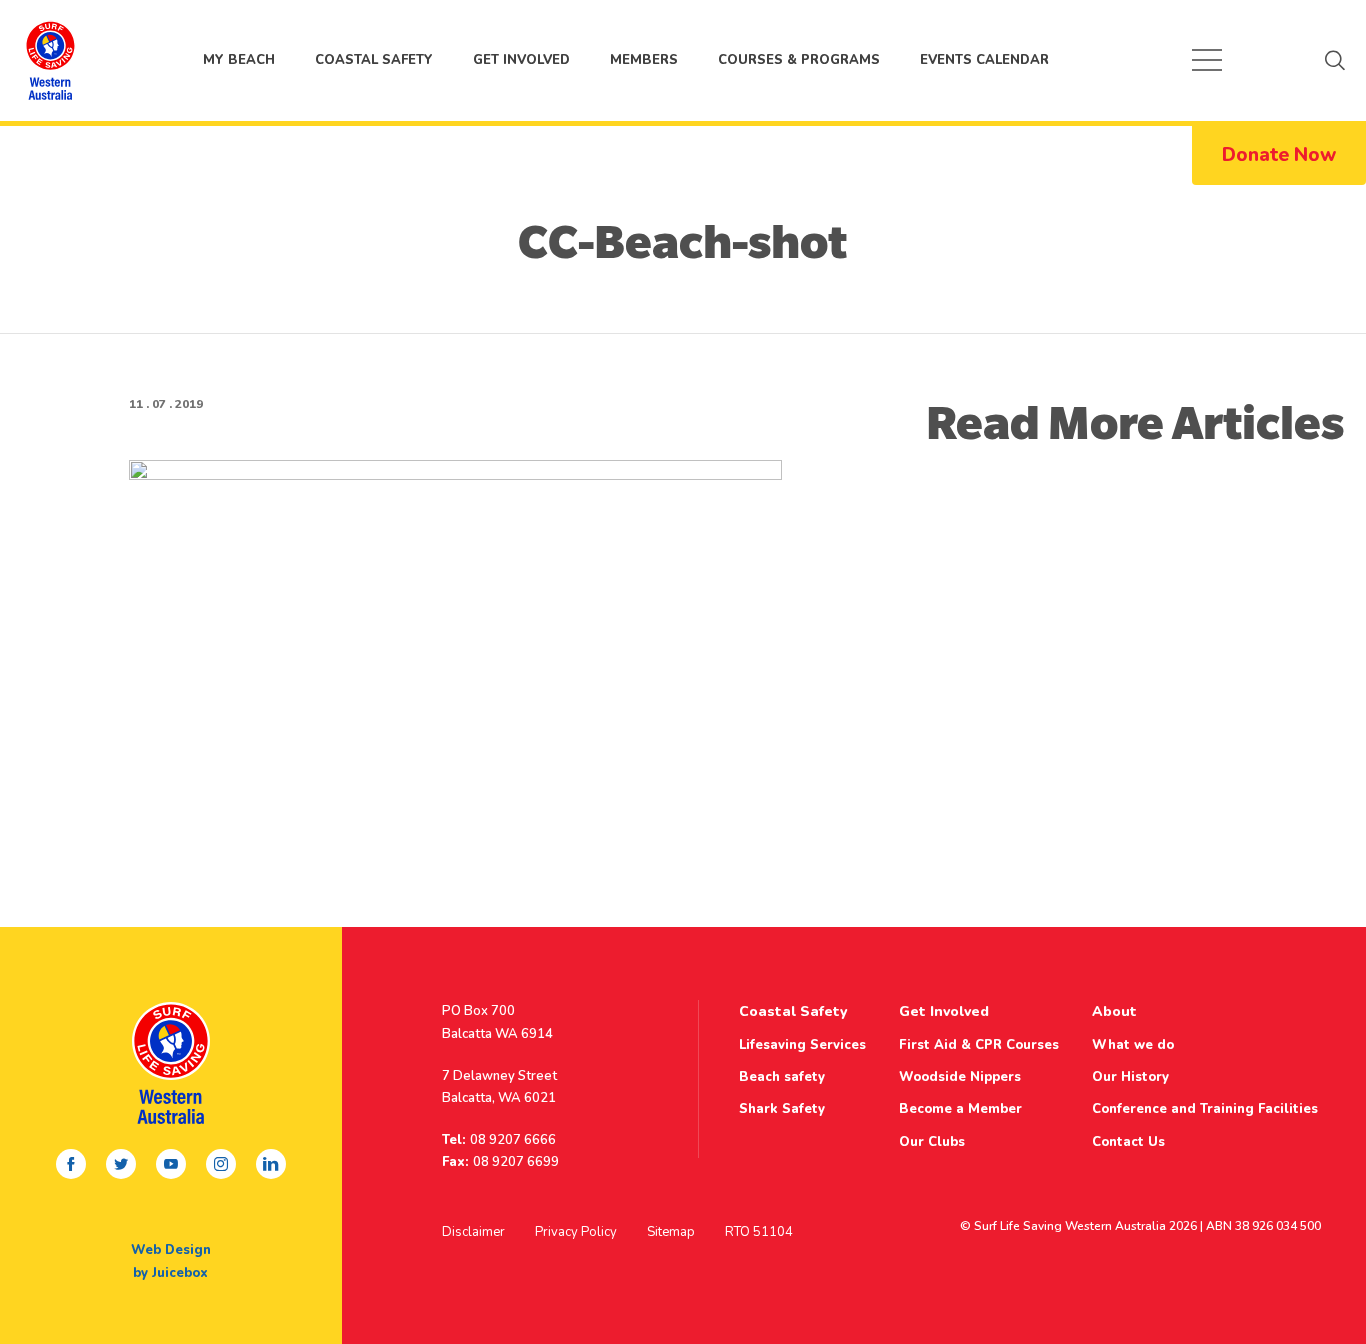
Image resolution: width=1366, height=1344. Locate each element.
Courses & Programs (799, 60)
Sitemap (671, 1232)
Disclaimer (473, 1232)
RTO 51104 (759, 1232)
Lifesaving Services (802, 1045)
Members (644, 60)
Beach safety (782, 1077)
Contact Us (1128, 1142)
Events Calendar (984, 60)
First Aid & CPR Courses (979, 1045)
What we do (1133, 1045)
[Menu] (1207, 60)
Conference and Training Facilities (1205, 1109)
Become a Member (960, 1109)
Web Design (171, 1250)
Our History (1130, 1077)
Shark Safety (782, 1109)
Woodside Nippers (960, 1077)
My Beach (50, 60)
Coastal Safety (374, 60)
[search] (1335, 60)
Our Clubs (932, 1142)
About (1114, 1011)
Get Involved (521, 60)
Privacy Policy (576, 1232)
